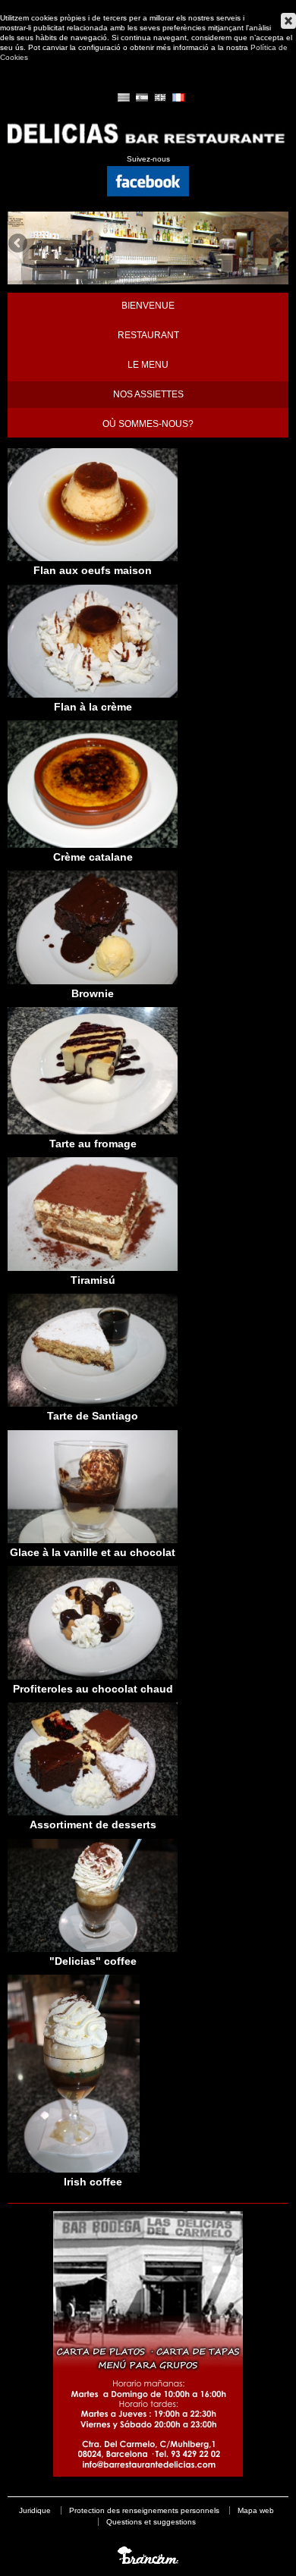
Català (124, 97)
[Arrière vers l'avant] (148, 145)
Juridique (35, 2510)
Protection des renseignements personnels (144, 2510)
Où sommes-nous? (148, 424)
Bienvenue (148, 306)
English (160, 97)
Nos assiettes (148, 394)
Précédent (19, 244)
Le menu (148, 365)
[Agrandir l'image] (93, 558)
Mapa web (256, 2510)
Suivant (277, 244)
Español (142, 97)
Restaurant (148, 335)
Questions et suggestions (151, 2522)
